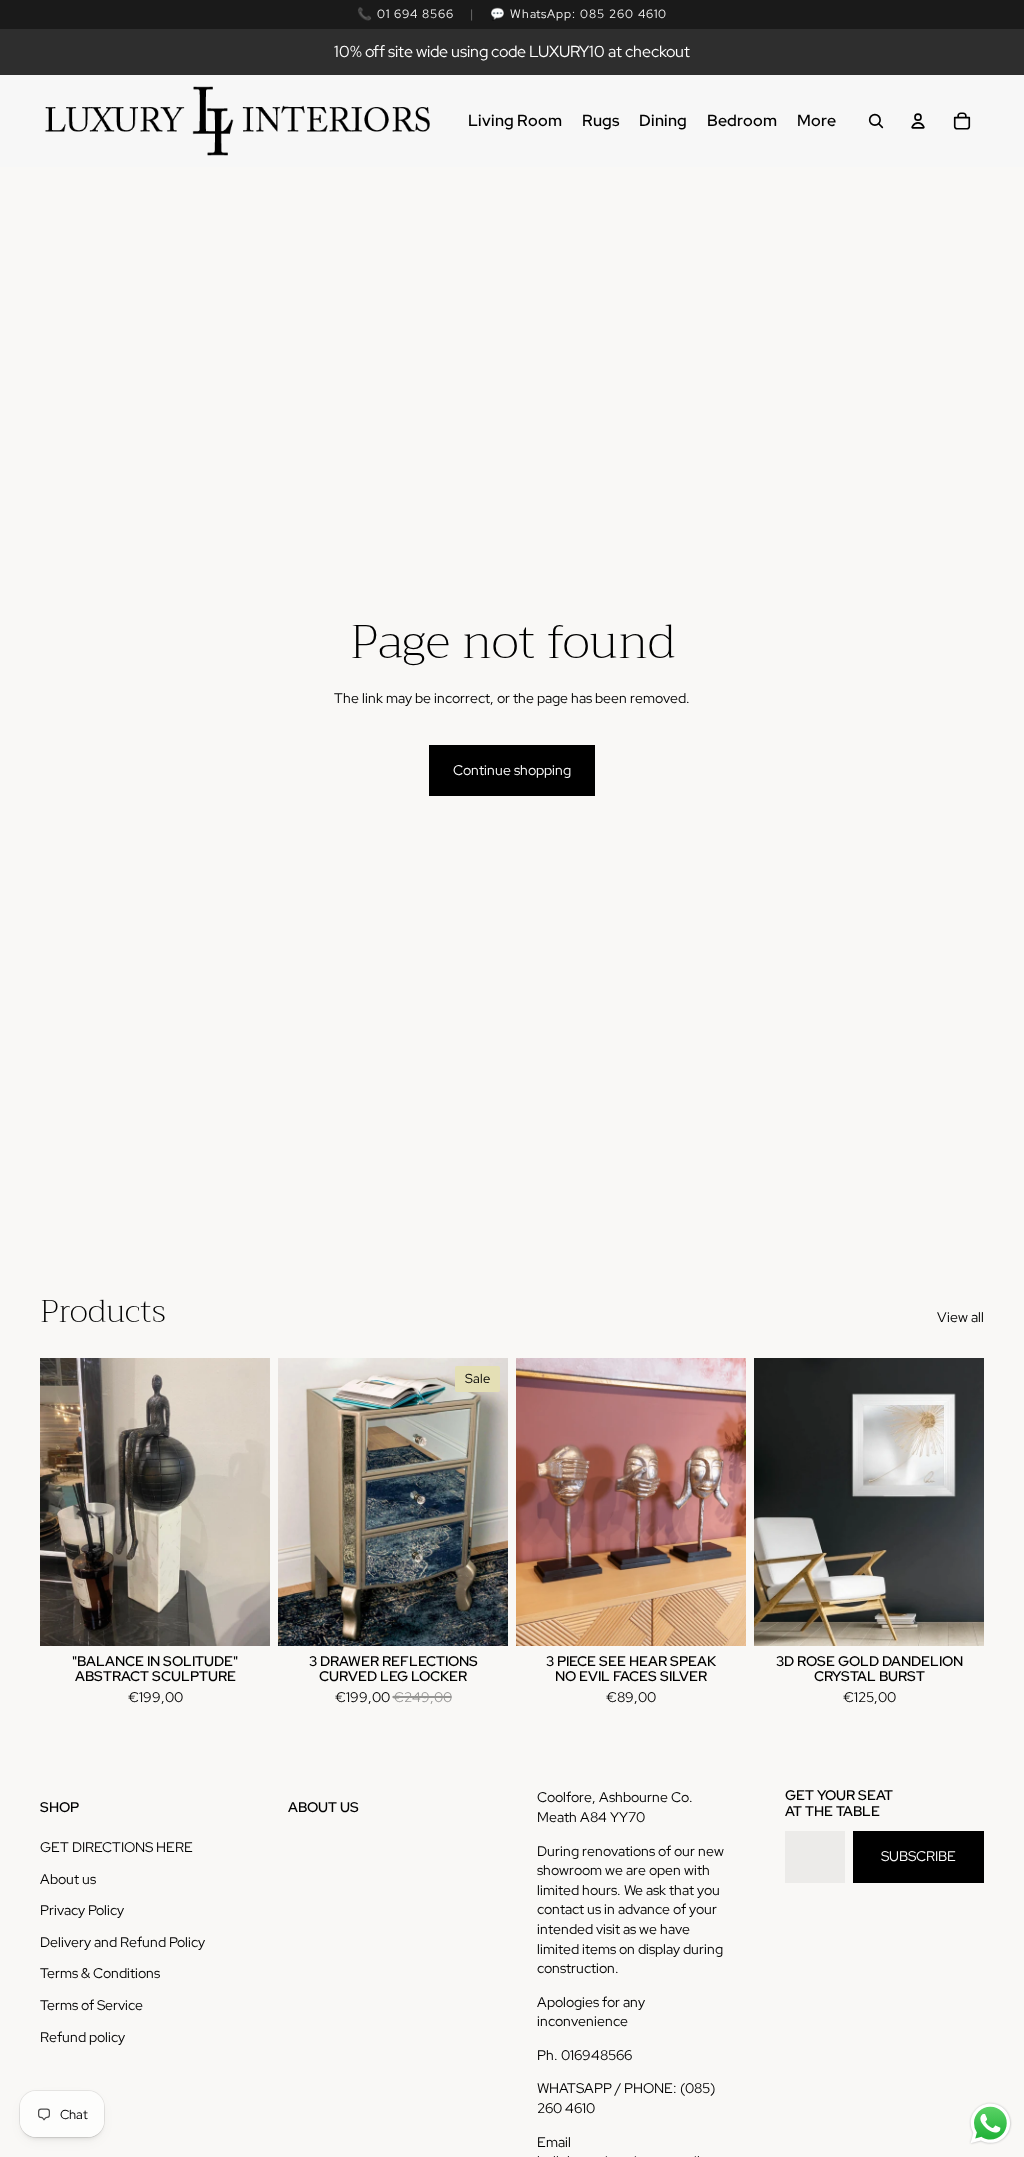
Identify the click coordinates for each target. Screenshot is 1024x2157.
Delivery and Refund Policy (122, 1942)
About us (68, 1879)
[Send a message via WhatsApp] (990, 2123)
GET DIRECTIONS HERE (116, 1847)
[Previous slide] (293, 1502)
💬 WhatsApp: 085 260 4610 (578, 14)
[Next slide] (492, 1502)
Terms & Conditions (100, 1973)
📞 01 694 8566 (405, 14)
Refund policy (82, 2037)
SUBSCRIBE (918, 1856)
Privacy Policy (82, 1910)
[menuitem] (515, 121)
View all (960, 1317)
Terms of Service (91, 2005)
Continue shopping (512, 770)
